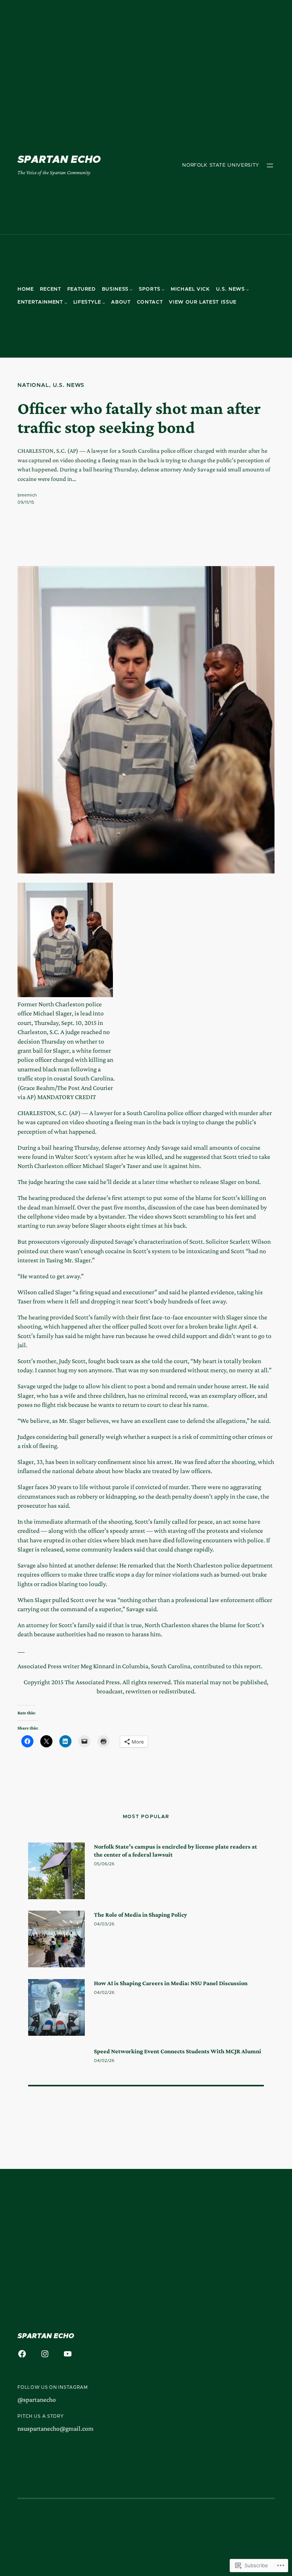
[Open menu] (270, 165)
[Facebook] (22, 2354)
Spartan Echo (59, 160)
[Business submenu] (131, 290)
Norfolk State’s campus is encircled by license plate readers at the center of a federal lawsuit (175, 1850)
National (33, 385)
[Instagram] (45, 2354)
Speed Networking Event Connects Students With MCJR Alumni (178, 2051)
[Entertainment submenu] (66, 303)
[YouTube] (68, 2354)
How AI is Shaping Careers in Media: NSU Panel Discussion (171, 1983)
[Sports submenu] (163, 290)
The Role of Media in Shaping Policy (140, 1914)
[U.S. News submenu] (248, 290)
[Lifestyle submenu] (104, 303)
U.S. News (69, 385)
